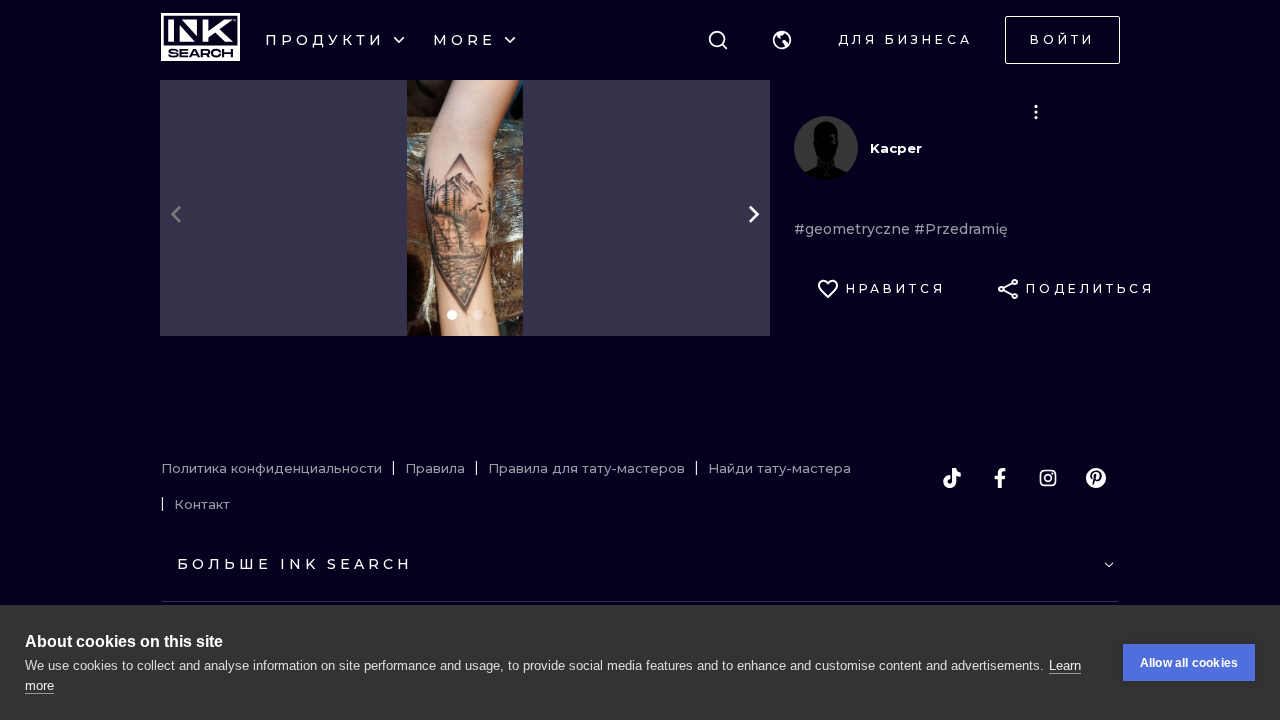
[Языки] (782, 40)
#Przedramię (961, 229)
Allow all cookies (1189, 663)
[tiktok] (952, 478)
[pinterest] (1096, 478)
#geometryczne (854, 229)
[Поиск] (718, 40)
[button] (782, 40)
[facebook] (1000, 478)
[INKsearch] (200, 40)
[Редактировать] (1036, 112)
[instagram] (1048, 478)
